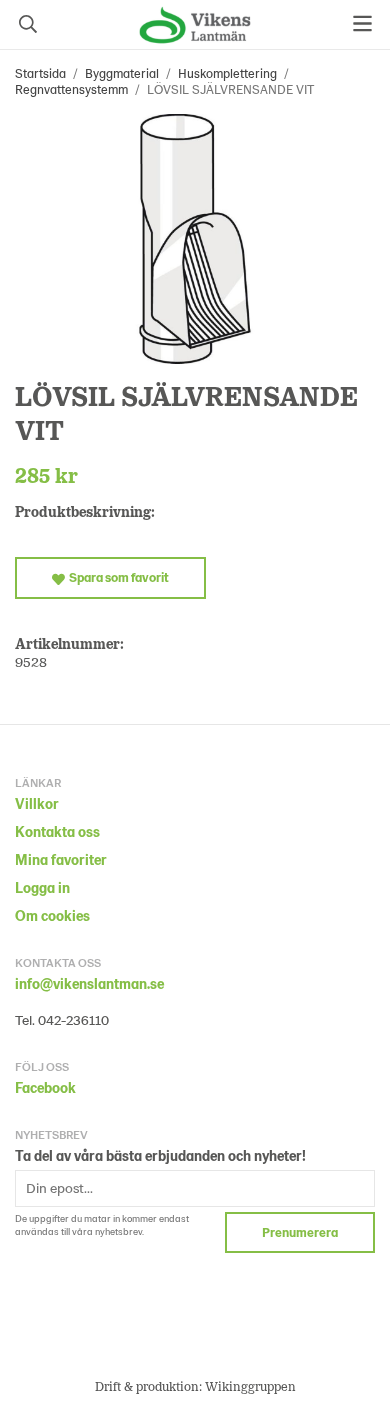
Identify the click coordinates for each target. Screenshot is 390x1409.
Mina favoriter (61, 859)
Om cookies (52, 915)
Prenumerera (300, 1232)
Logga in (42, 887)
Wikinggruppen (250, 1386)
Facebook (45, 1087)
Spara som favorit (117, 577)
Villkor (37, 803)
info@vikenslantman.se (89, 983)
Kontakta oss (57, 831)
